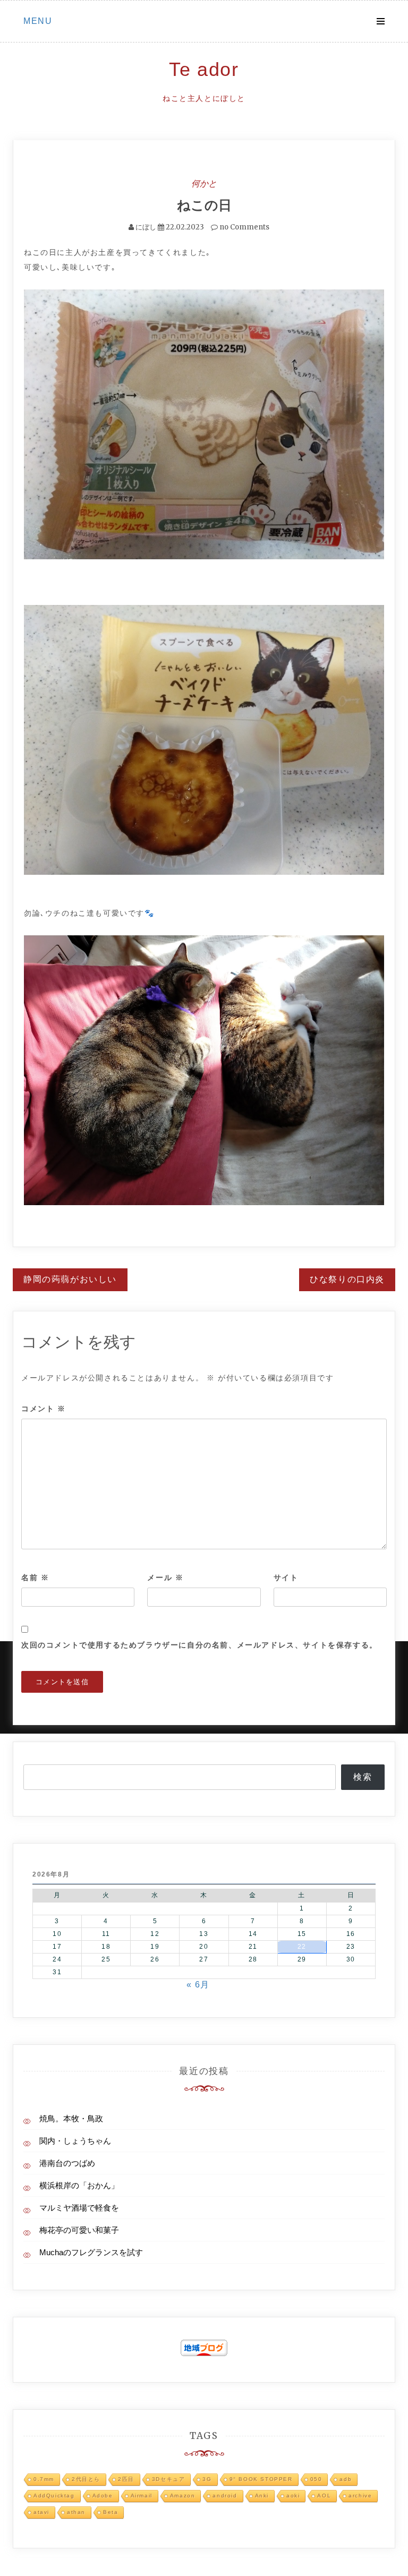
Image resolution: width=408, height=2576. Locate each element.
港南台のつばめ (67, 2163)
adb (346, 2479)
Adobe (103, 2496)
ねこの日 (204, 205)
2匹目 (126, 2479)
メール (165, 1577)
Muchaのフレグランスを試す (91, 2252)
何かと (204, 183)
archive (360, 2496)
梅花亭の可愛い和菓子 (79, 2230)
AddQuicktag (54, 2496)
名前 (35, 1577)
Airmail (142, 2496)
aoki (293, 2496)
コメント (44, 1409)
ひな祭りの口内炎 (347, 1279)
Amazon (183, 2496)
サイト (286, 1577)
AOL (324, 2496)
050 (316, 2479)
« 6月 (198, 1985)
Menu (38, 21)
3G (207, 2479)
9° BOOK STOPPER (261, 2479)
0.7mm (44, 2479)
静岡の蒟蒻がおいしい (70, 1279)
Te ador (204, 69)
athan (76, 2512)
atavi (41, 2512)
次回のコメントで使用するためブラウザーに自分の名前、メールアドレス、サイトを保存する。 (199, 1645)
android (225, 2496)
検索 (363, 1777)
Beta (110, 2512)
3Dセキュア (169, 2479)
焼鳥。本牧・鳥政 (71, 2118)
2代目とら (86, 2479)
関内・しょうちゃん (75, 2141)
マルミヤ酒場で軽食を (79, 2208)
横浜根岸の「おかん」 (79, 2185)
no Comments (244, 227)
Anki (262, 2496)
